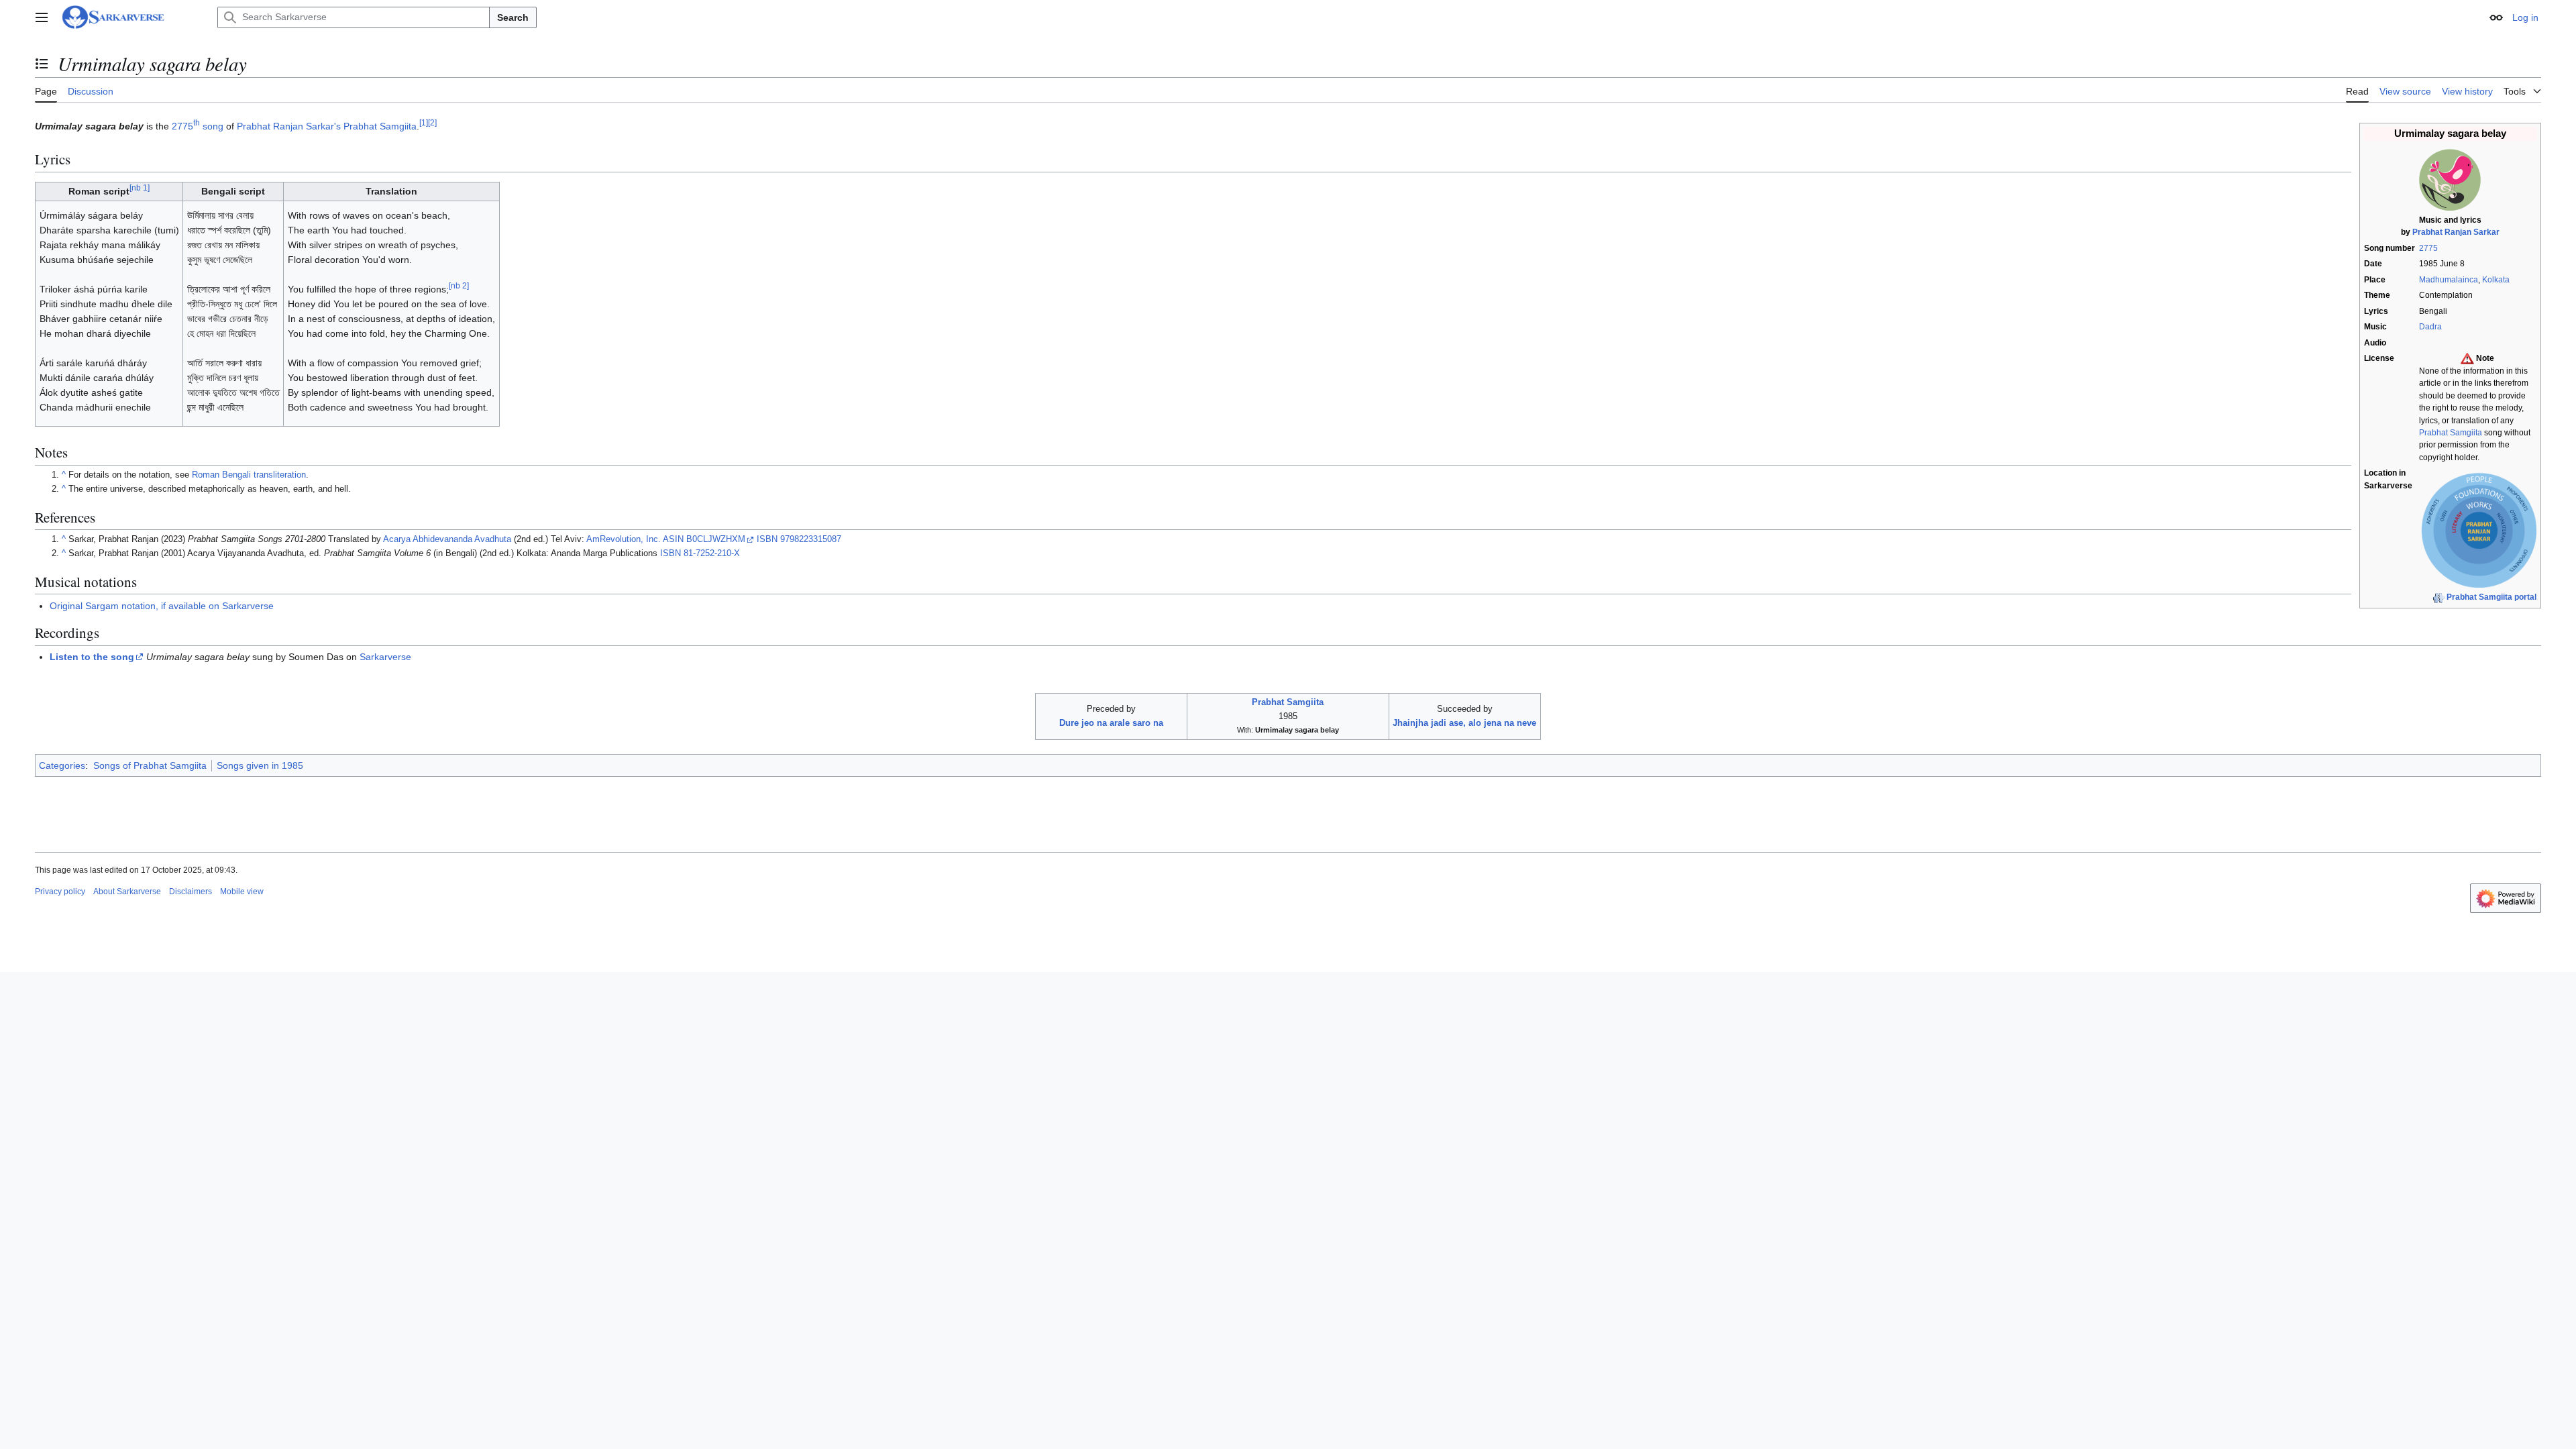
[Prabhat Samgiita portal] (2438, 597)
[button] (42, 17)
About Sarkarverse (127, 892)
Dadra (2430, 327)
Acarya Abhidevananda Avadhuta (447, 539)
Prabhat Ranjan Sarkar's (289, 126)
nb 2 (459, 285)
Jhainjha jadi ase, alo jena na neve (1464, 723)
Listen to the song (92, 657)
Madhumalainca (2449, 280)
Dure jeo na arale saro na (1111, 723)
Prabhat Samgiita (2451, 433)
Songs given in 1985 (260, 765)
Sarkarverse (385, 657)
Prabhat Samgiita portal (2491, 597)
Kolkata (2496, 280)
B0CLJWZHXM (716, 539)
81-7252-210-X (712, 553)
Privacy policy (60, 892)
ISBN (767, 539)
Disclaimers (191, 892)
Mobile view (242, 892)
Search (513, 17)
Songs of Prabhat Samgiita (150, 765)
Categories (62, 765)
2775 (2428, 248)
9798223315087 (811, 539)
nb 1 (140, 188)
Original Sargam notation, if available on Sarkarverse (162, 606)
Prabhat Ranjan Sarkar (2456, 232)
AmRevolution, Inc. (624, 539)
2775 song (198, 126)
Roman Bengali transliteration (249, 475)
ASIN (673, 539)
